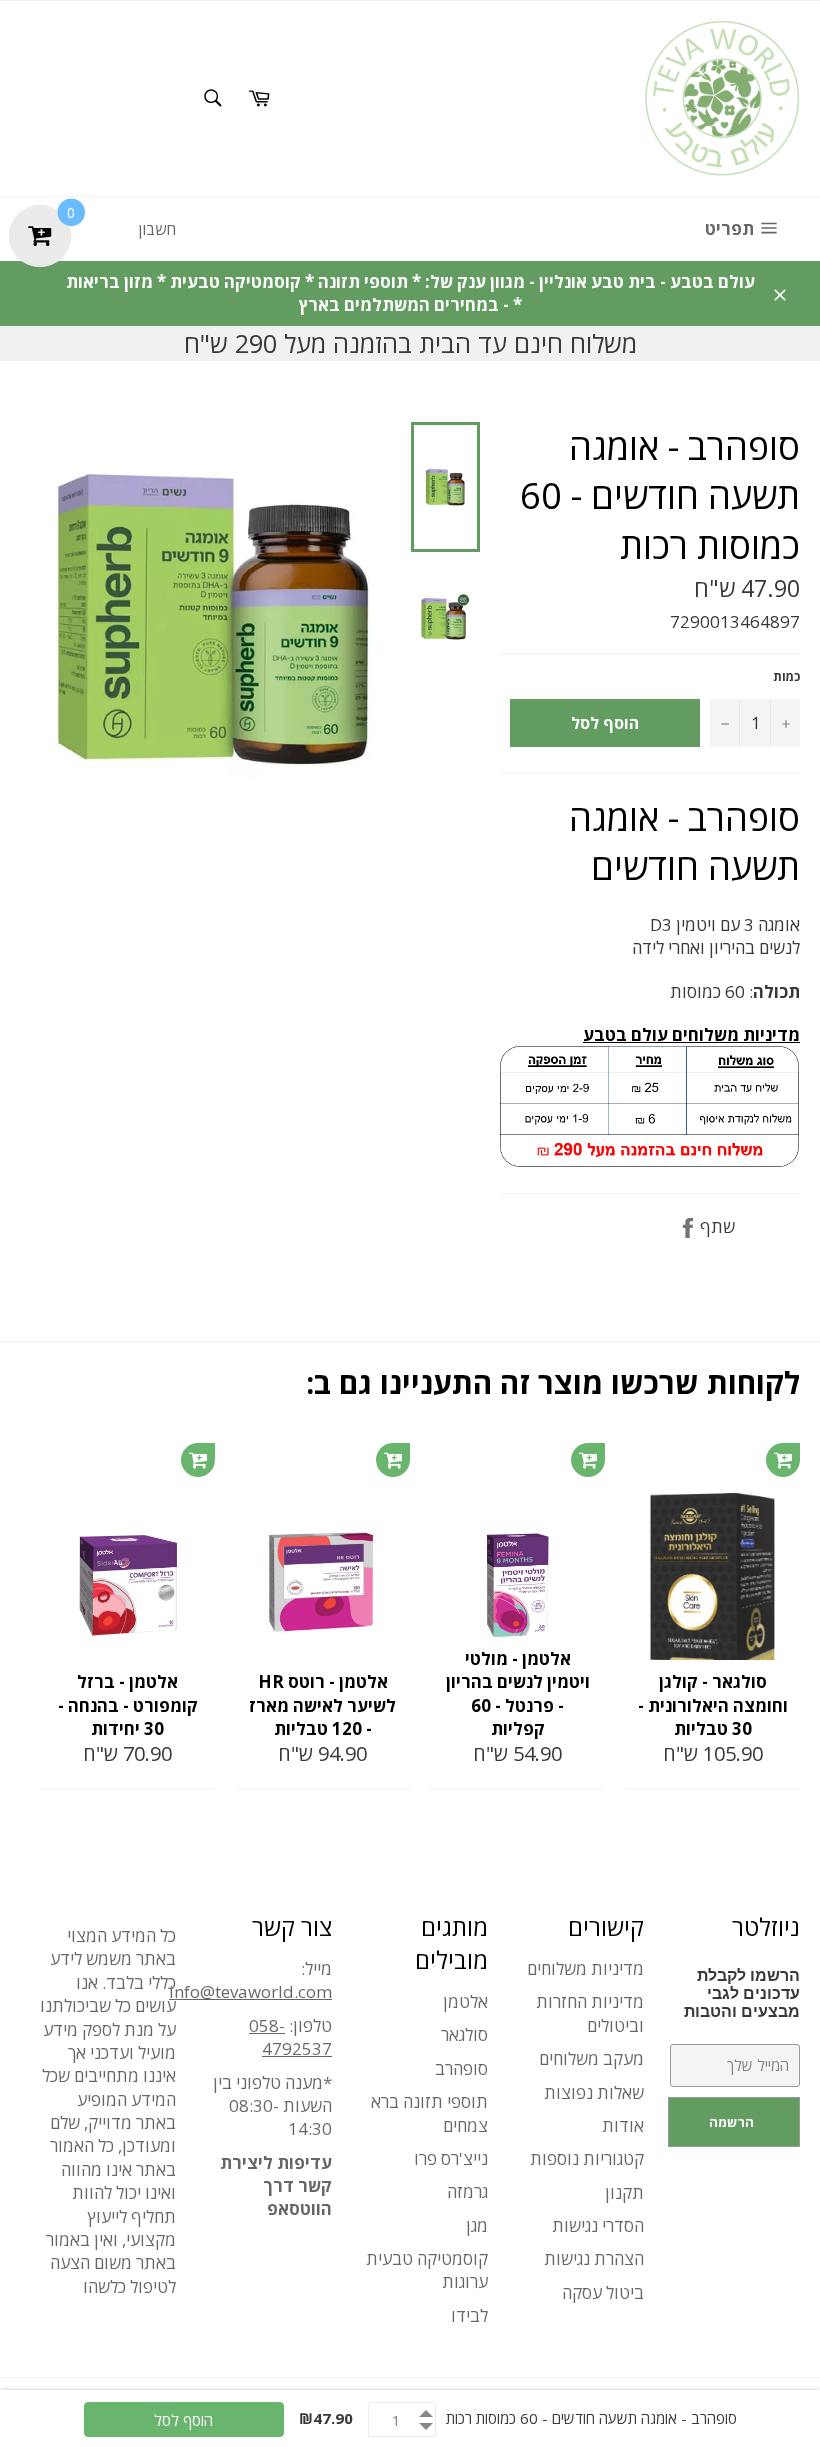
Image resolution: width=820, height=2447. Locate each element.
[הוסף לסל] (198, 1460)
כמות (786, 677)
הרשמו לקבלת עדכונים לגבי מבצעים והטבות (742, 1993)
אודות (623, 2125)
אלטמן (465, 2001)
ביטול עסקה (603, 2292)
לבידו (469, 2315)
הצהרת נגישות (594, 2258)
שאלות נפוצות (594, 2092)
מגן (477, 2225)
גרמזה (467, 2191)
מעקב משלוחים (591, 2058)
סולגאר (464, 2034)
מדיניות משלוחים (585, 1968)
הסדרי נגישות (598, 2225)
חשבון (157, 229)
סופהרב (461, 2068)
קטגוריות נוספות (587, 2158)
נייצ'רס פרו (451, 2158)
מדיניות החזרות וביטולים (590, 2013)
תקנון (624, 2192)
